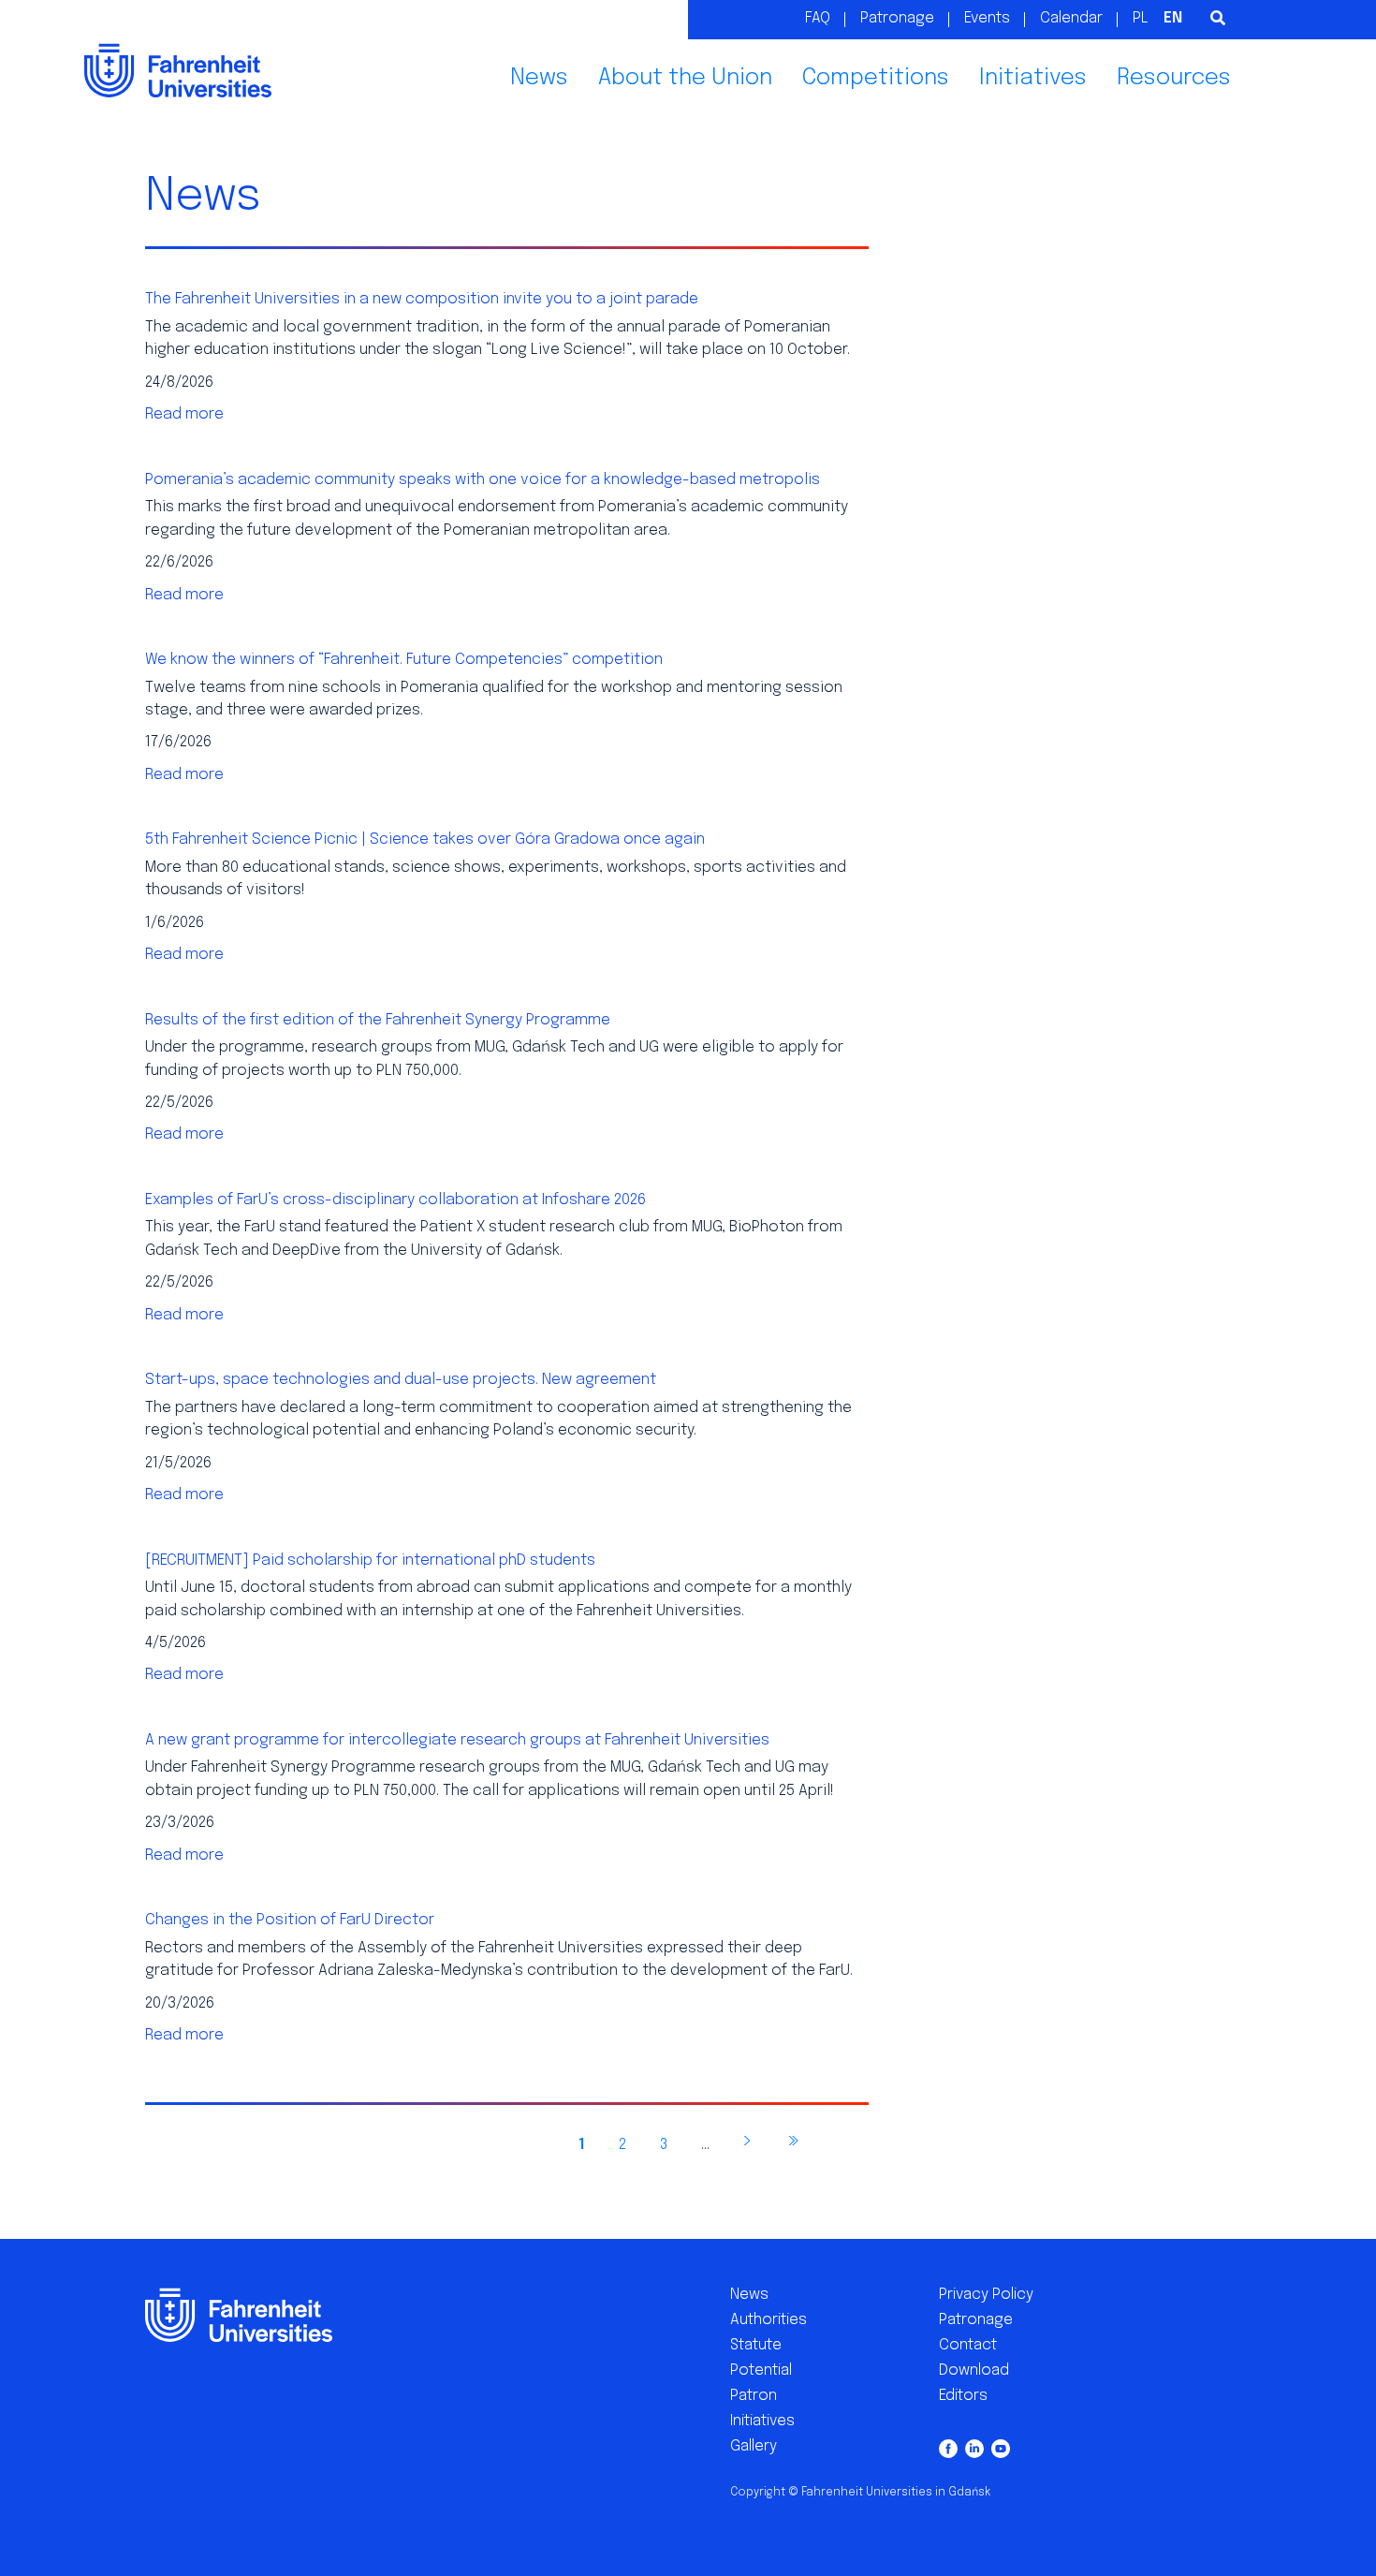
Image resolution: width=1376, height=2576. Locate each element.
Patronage (897, 18)
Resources (1174, 78)
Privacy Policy (986, 2295)
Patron (754, 2396)
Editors (963, 2396)
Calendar (1071, 18)
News (539, 78)
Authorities (769, 2320)
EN (1173, 18)
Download (974, 2370)
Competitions (876, 78)
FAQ (818, 18)
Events (987, 18)
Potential (761, 2370)
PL (1141, 18)
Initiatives (1033, 78)
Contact (968, 2345)
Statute (756, 2345)
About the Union (685, 78)
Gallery (754, 2446)
